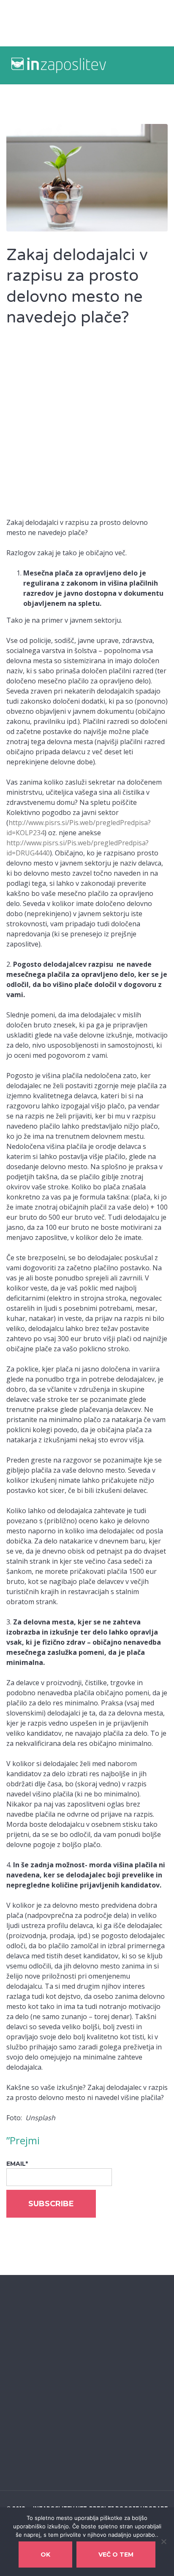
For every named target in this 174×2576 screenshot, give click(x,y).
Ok (45, 2554)
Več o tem (116, 2554)
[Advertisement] (87, 427)
